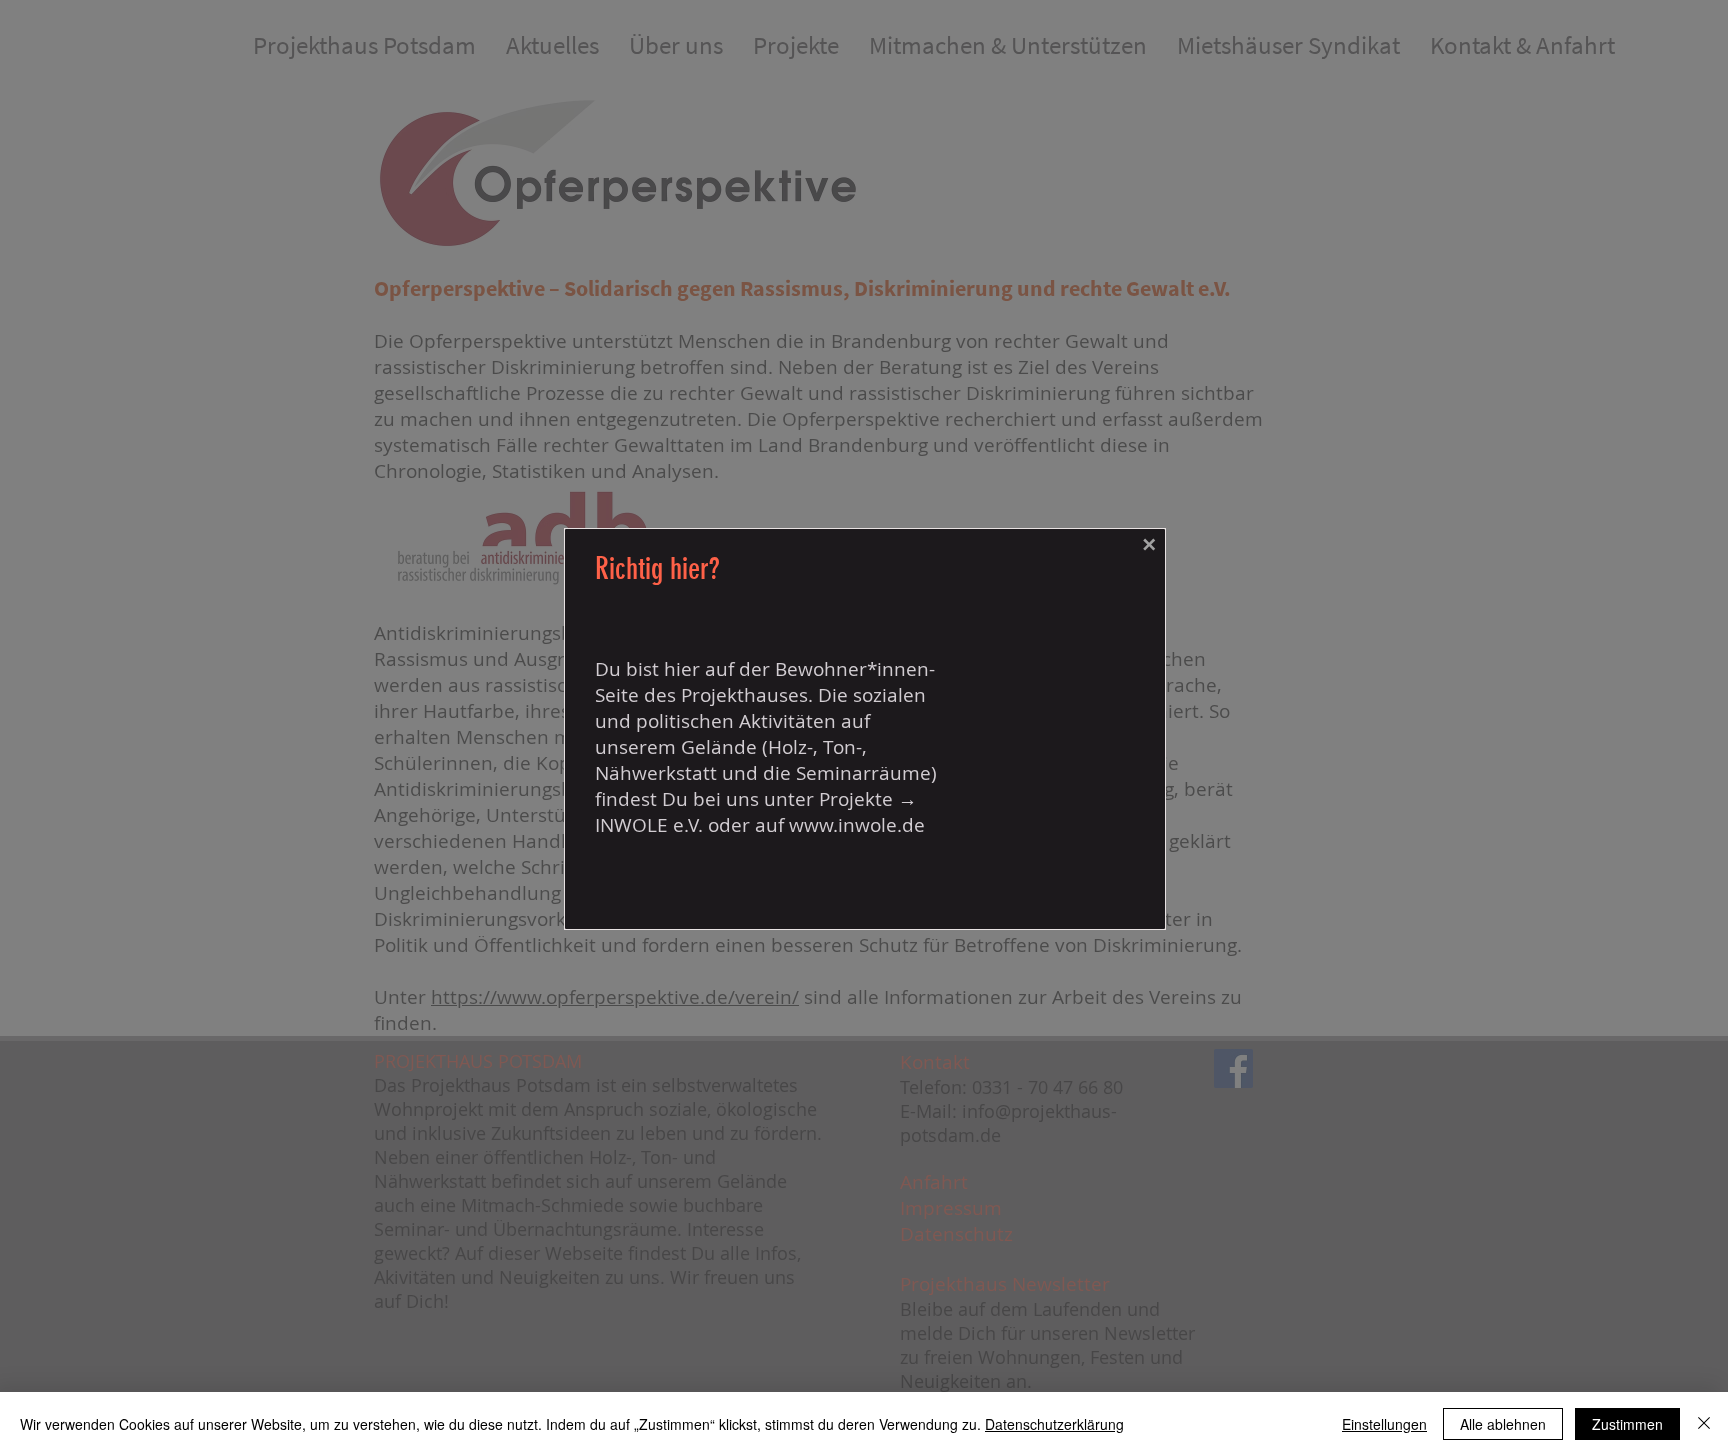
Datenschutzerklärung (1054, 1424)
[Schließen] (1704, 1424)
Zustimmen (1627, 1424)
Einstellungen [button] (1384, 1424)
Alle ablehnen (1503, 1424)
